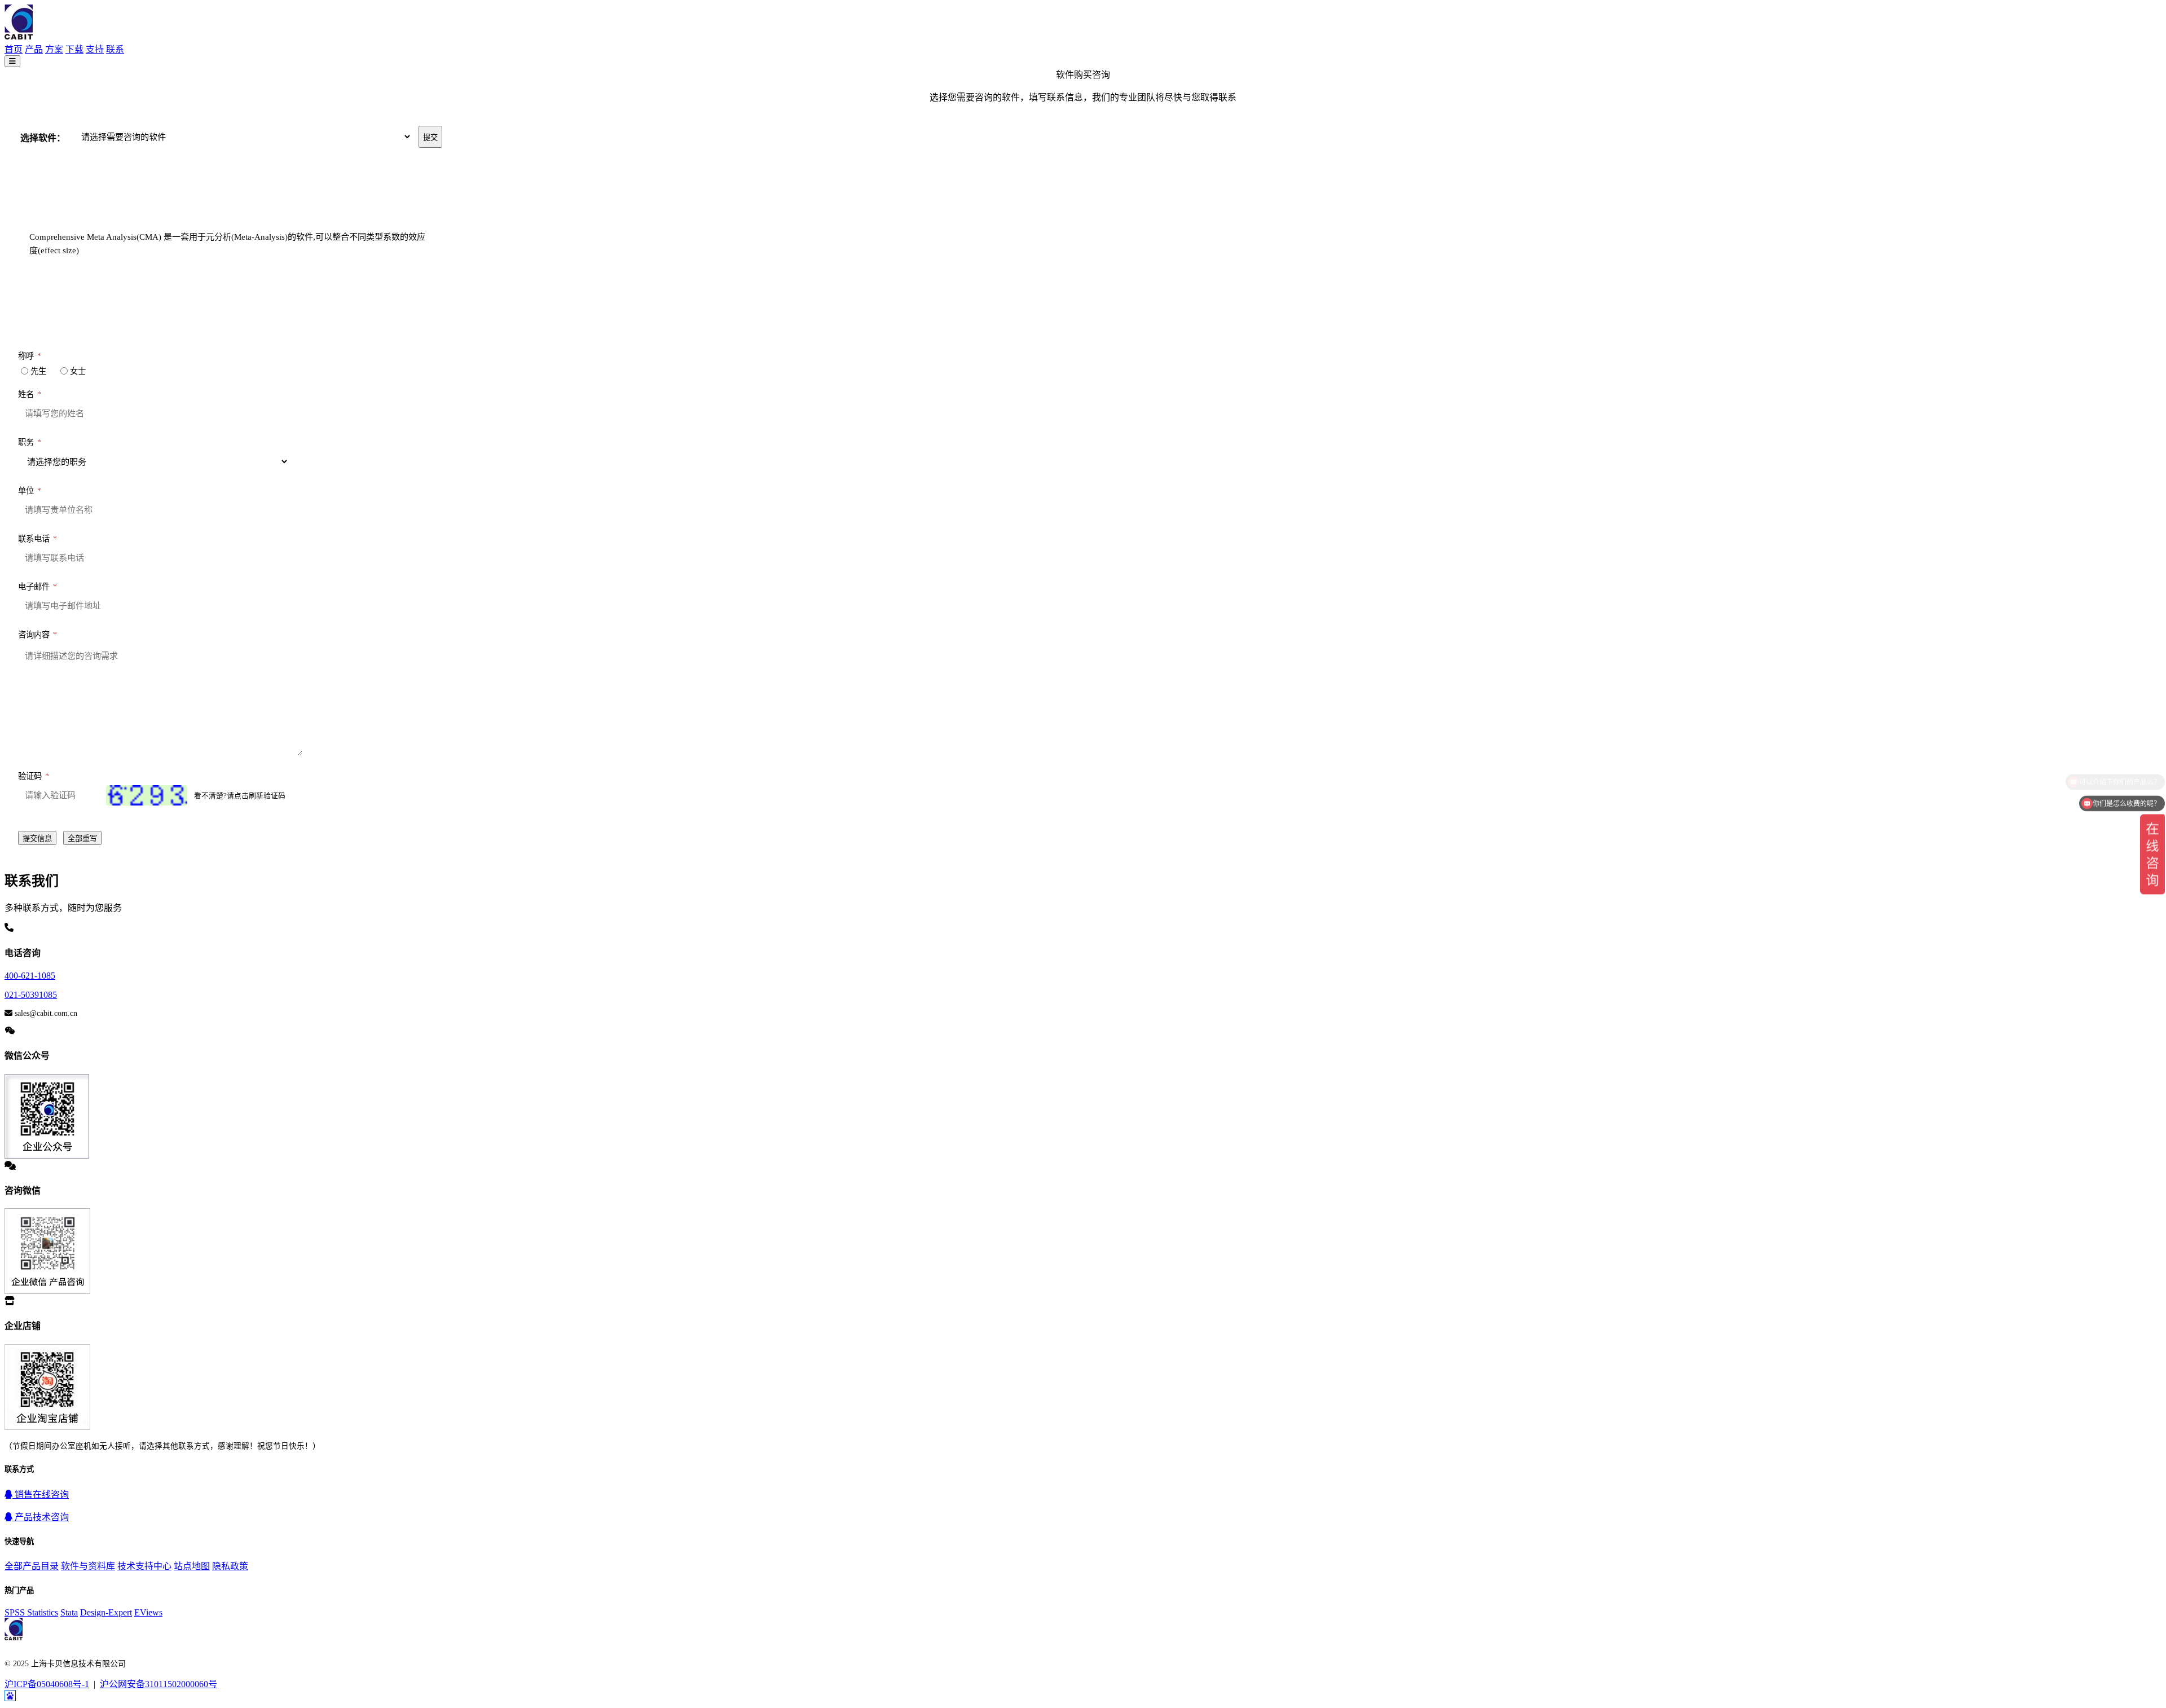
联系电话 (38, 539)
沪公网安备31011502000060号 (159, 1684)
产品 (34, 49)
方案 (54, 49)
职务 (30, 442)
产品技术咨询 (41, 1517)
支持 (95, 49)
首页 (14, 49)
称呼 (30, 356)
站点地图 (192, 1566)
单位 (30, 491)
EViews (148, 1612)
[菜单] (12, 61)
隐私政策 (230, 1566)
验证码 (34, 776)
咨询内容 (38, 635)
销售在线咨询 (41, 1494)
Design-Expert (106, 1612)
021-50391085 (31, 995)
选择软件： (42, 138)
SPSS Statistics (31, 1612)
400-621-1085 (30, 976)
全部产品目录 (32, 1566)
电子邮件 (38, 587)
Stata (69, 1612)
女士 (78, 371)
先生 (38, 371)
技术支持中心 (144, 1566)
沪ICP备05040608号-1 (47, 1684)
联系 (115, 49)
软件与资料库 (88, 1566)
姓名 (30, 394)
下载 (74, 49)
